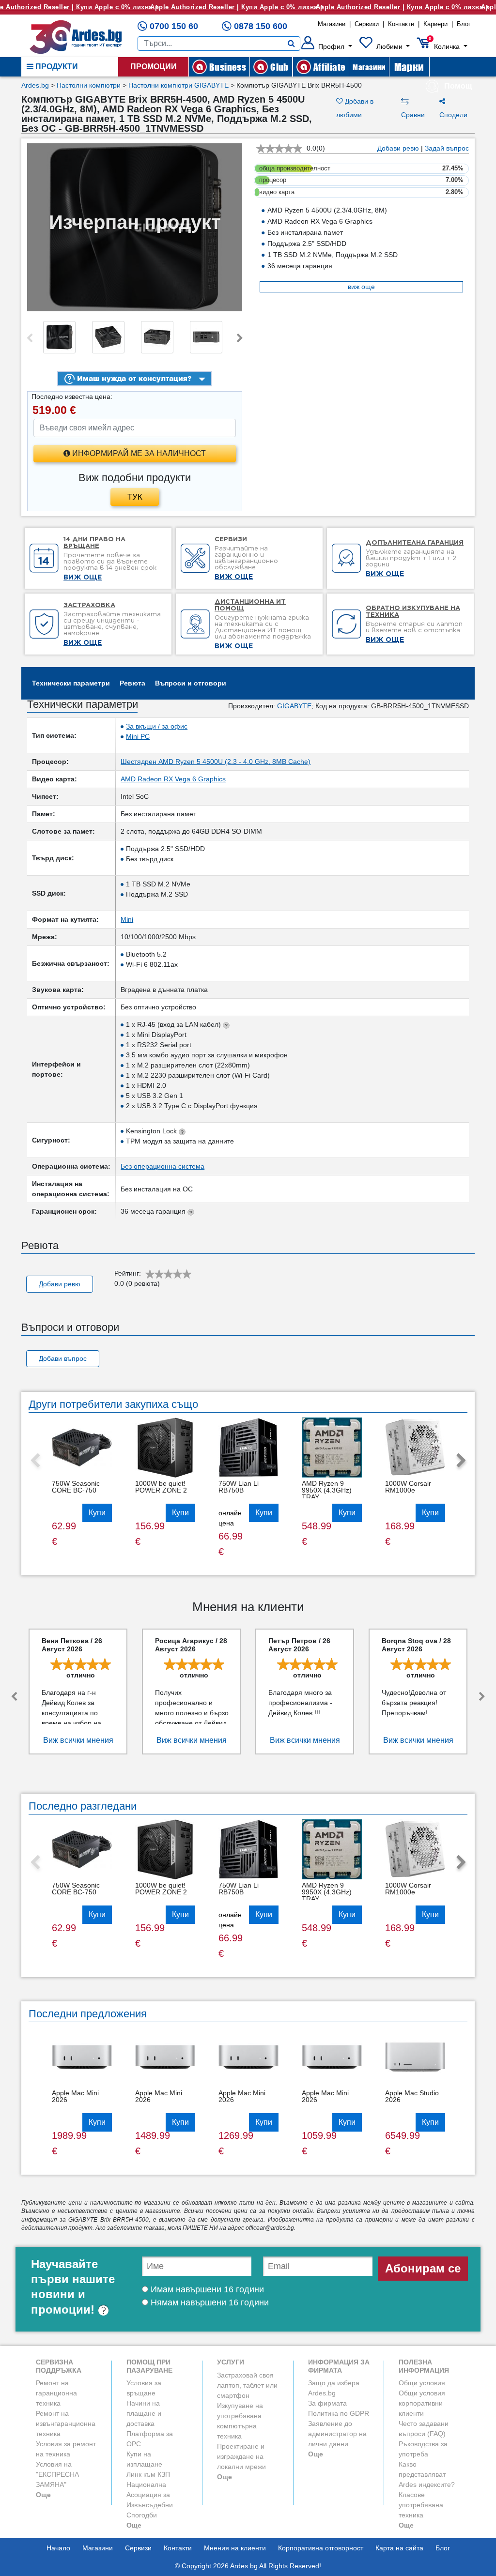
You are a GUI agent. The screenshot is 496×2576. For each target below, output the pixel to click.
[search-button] (291, 44)
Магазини (332, 24)
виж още (361, 287)
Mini (127, 919)
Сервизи (367, 24)
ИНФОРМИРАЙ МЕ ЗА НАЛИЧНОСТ (138, 453)
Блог (464, 24)
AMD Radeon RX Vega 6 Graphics (173, 779)
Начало (58, 2548)
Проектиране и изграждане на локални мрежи (241, 2456)
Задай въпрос (447, 148)
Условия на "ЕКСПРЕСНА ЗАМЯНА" (57, 2474)
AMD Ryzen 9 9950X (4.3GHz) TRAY (327, 1490)
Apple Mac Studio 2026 (412, 2096)
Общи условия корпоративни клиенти (422, 2403)
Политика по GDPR (339, 2413)
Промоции (154, 67)
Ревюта (132, 683)
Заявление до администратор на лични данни (337, 2434)
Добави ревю (398, 148)
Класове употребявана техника (421, 2505)
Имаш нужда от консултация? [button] (133, 378)
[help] (103, 2309)
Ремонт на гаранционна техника (56, 2393)
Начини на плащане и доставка (144, 2413)
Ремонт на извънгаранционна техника (66, 2424)
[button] (327, 46)
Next (240, 338)
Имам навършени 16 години (206, 2289)
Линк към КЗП (148, 2474)
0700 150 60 (174, 26)
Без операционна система (163, 1166)
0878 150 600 (261, 26)
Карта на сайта (399, 2548)
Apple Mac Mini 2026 (75, 2096)
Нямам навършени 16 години (209, 2302)
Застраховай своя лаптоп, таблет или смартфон (247, 2385)
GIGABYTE (294, 706)
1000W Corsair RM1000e (408, 1487)
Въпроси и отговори (191, 683)
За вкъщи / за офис (157, 726)
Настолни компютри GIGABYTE (178, 85)
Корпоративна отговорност (321, 2548)
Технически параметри (71, 683)
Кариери (435, 24)
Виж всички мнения (78, 1740)
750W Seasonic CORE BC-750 (76, 1487)
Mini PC (138, 736)
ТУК (135, 497)
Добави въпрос (63, 1358)
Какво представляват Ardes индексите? (427, 2474)
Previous (30, 338)
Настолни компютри (89, 85)
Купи (97, 1513)
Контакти (401, 24)
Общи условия (422, 2383)
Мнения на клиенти (235, 2548)
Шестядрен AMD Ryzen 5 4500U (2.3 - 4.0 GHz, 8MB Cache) (216, 762)
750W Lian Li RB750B (239, 1487)
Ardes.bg (35, 85)
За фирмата (327, 2403)
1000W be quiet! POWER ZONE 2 (161, 1487)
